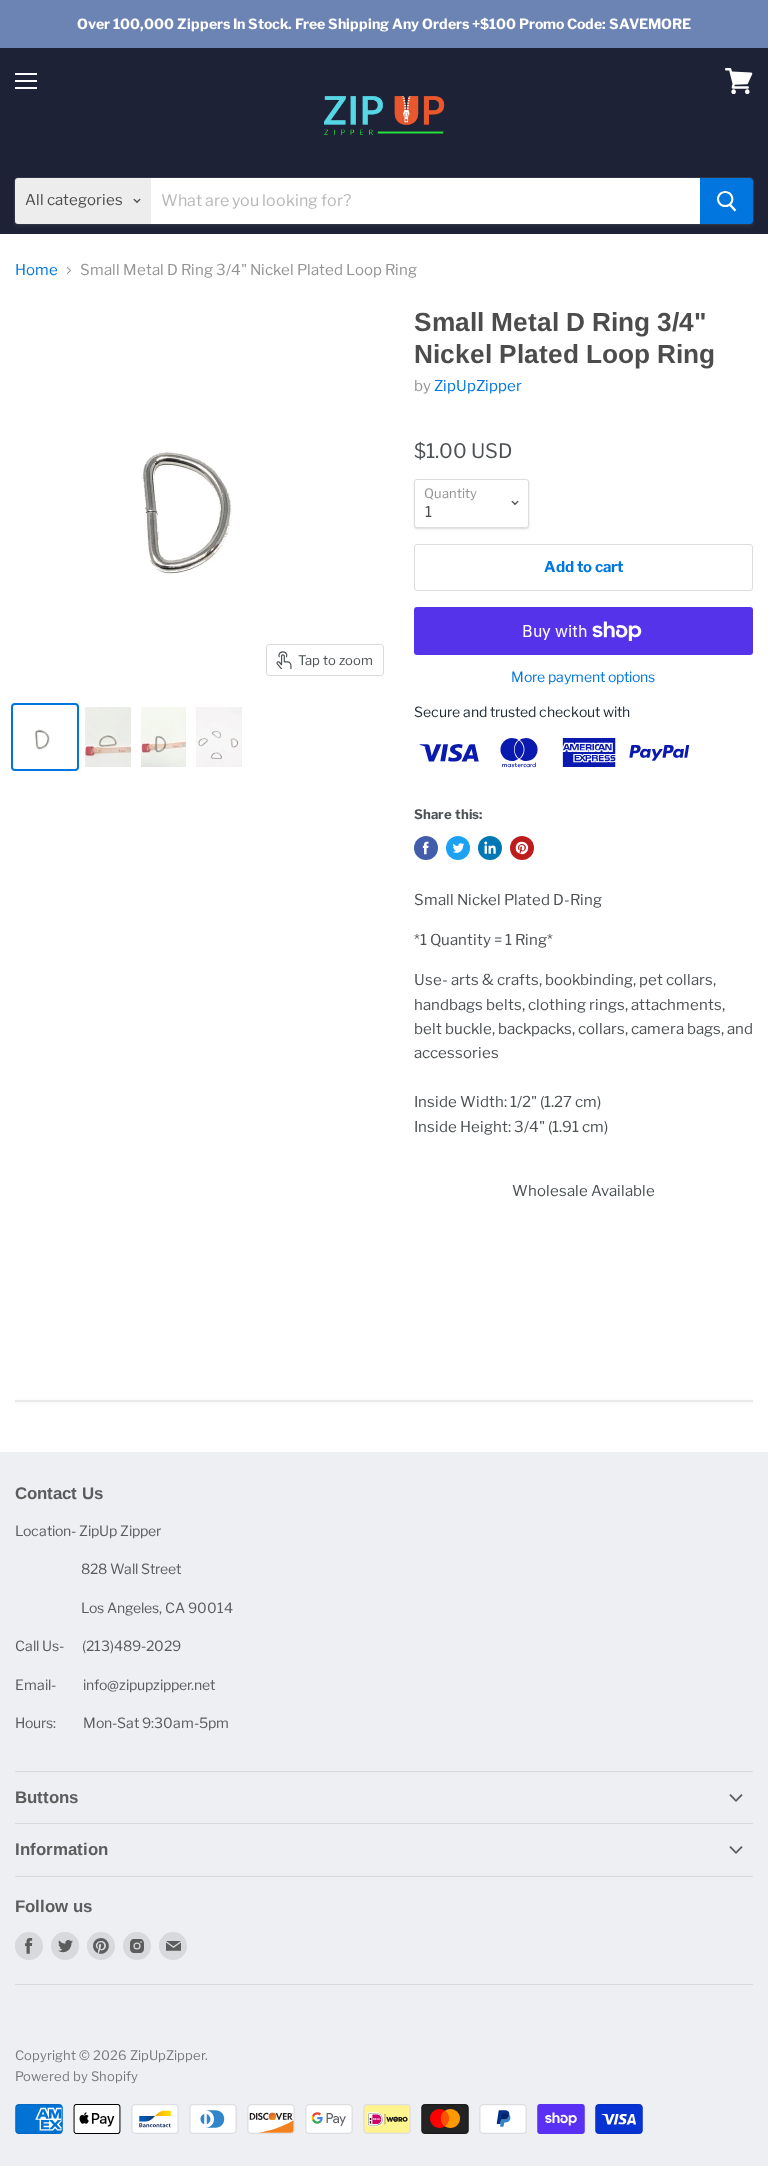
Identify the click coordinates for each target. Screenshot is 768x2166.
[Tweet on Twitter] (458, 848)
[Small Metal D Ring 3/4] (45, 737)
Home (36, 270)
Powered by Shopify (76, 2076)
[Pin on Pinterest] (522, 848)
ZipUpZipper (478, 386)
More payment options (583, 677)
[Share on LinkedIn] (490, 848)
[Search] (726, 201)
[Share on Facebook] (426, 848)
